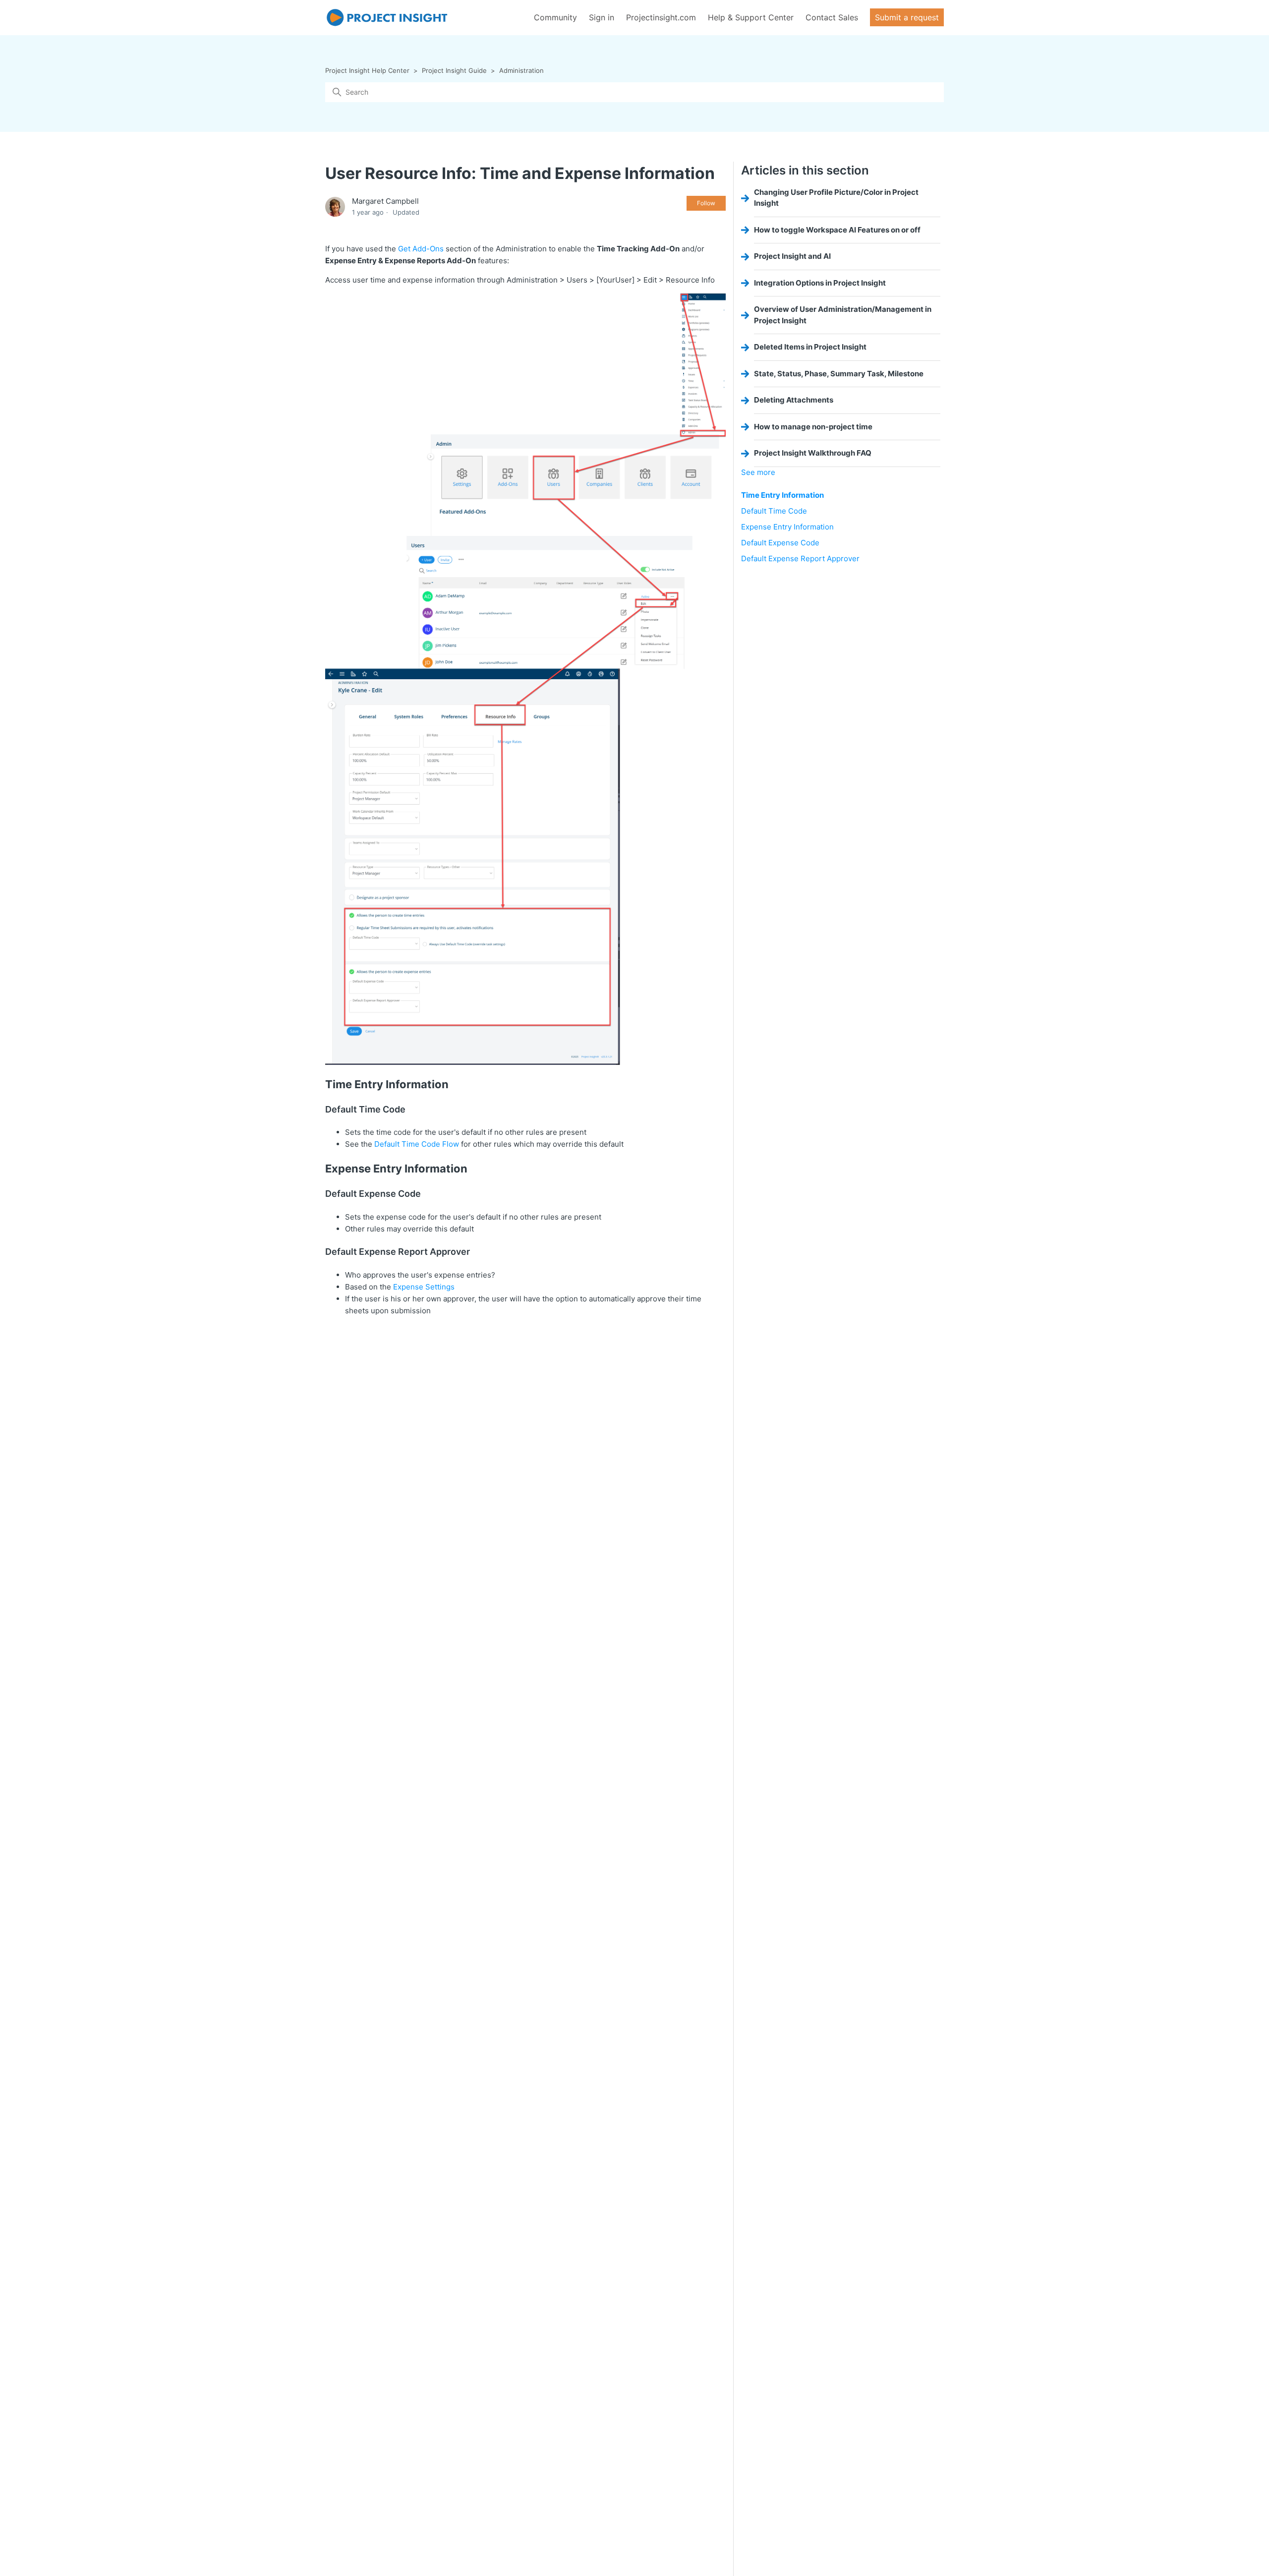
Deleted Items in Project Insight (810, 347)
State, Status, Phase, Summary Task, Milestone (839, 374)
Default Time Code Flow (417, 1144)
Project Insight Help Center (367, 70)
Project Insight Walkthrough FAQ (813, 453)
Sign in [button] (602, 17)
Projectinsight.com (661, 17)
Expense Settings (424, 1287)
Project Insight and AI (792, 256)
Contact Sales (832, 17)
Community (555, 17)
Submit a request (907, 17)
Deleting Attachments (794, 400)
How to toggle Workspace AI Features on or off (837, 230)
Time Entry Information (782, 495)
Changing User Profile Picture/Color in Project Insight (836, 198)
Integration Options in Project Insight (820, 283)
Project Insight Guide (454, 70)
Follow (706, 203)
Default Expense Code (780, 543)
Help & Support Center (751, 17)
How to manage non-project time (813, 427)
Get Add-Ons (421, 249)
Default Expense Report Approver (800, 558)
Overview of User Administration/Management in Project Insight (843, 315)
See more (758, 472)
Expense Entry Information (787, 527)
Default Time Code (774, 511)
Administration (521, 70)
